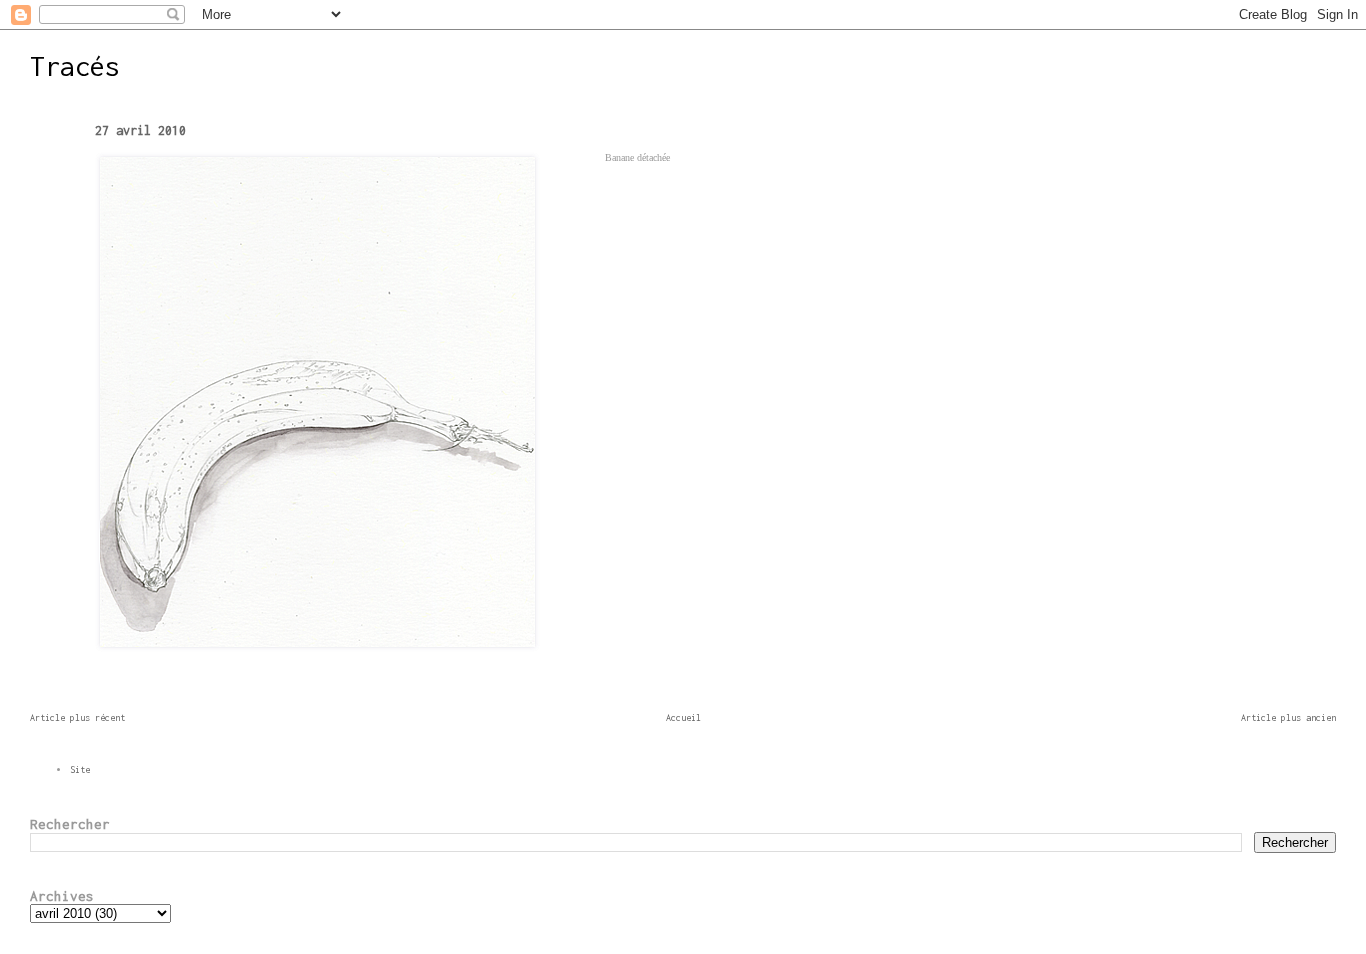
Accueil (683, 717)
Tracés (75, 66)
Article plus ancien (1288, 717)
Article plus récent (77, 717)
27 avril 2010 (140, 130)
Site (80, 769)
